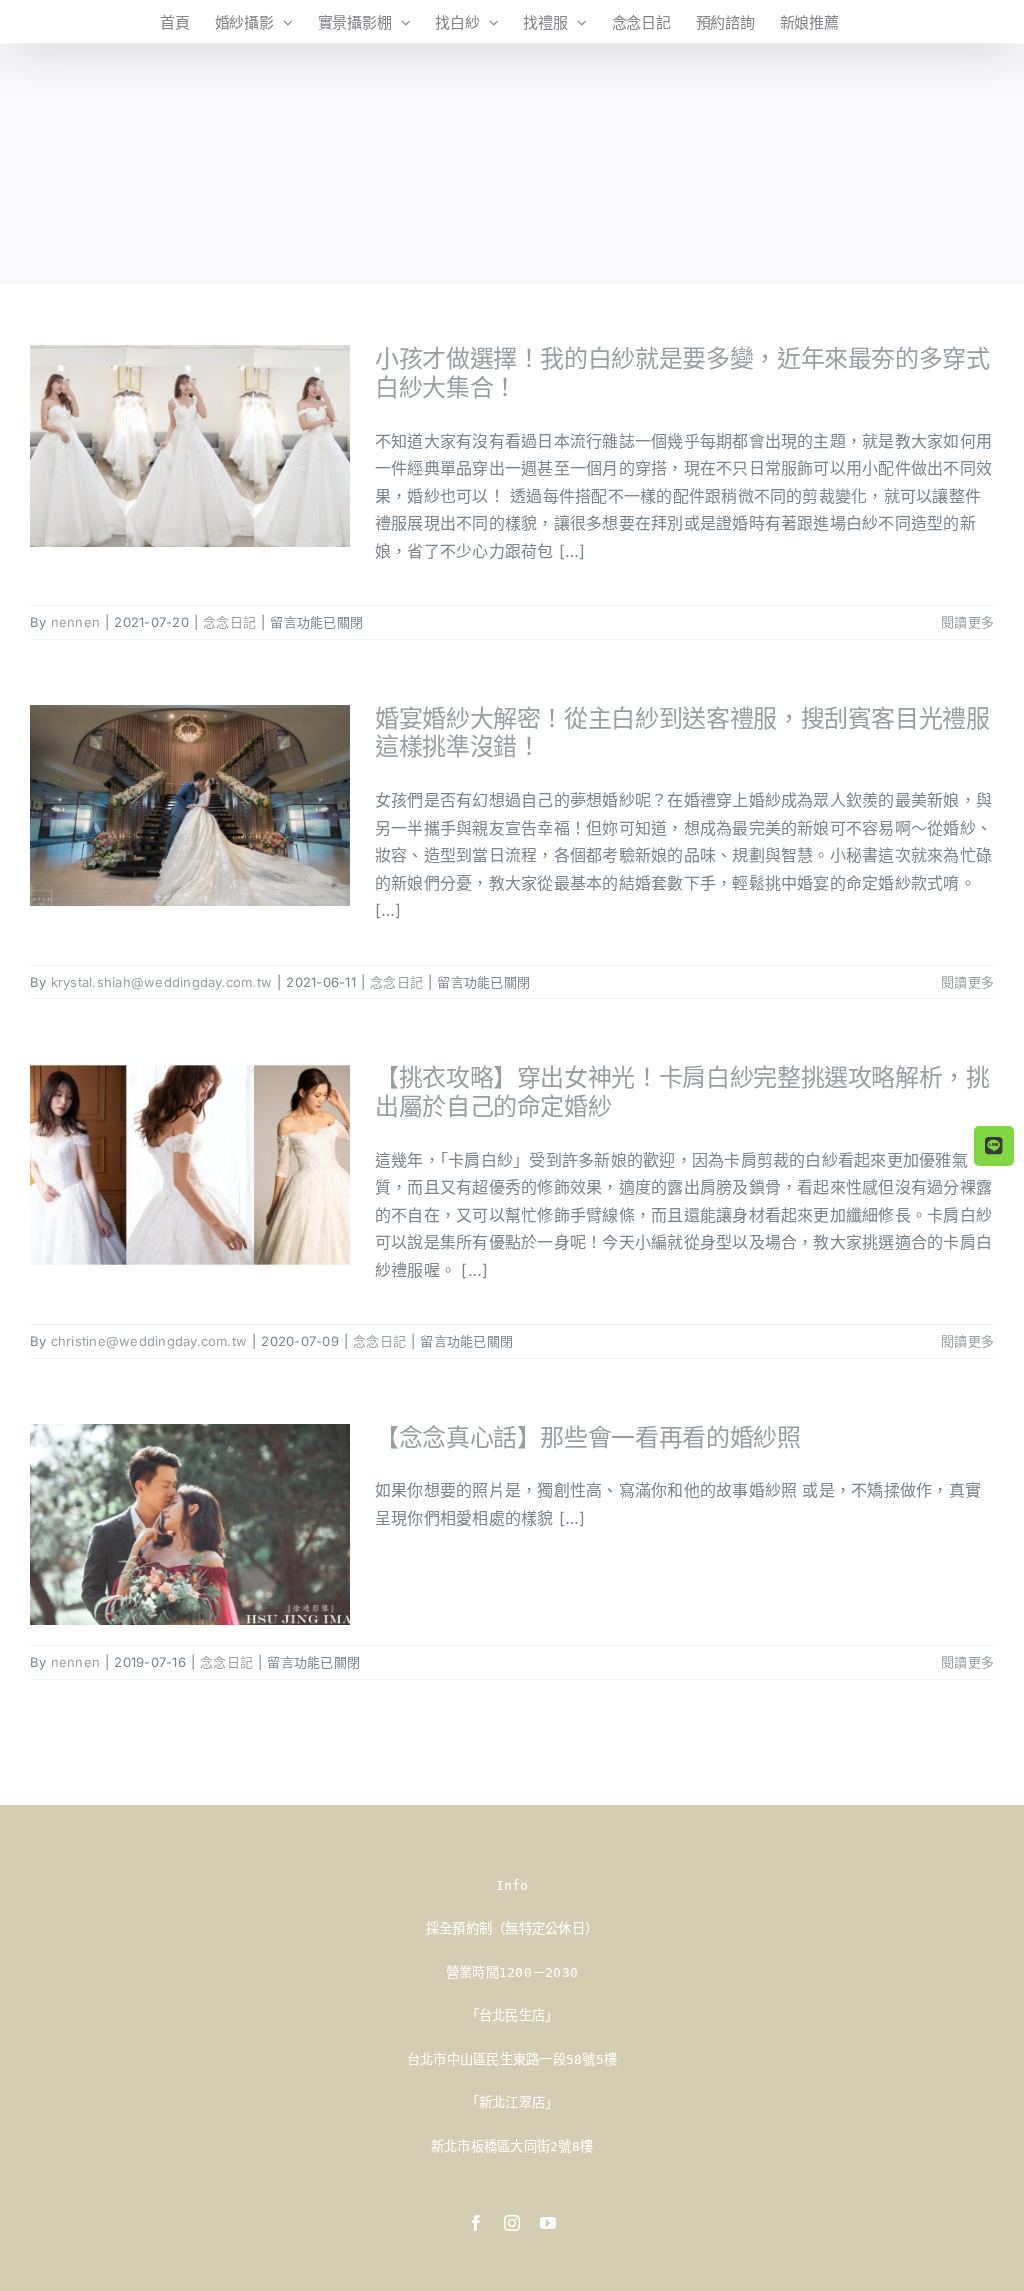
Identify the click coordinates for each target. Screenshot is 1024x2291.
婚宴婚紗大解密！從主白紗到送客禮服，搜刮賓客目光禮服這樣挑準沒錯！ (682, 733)
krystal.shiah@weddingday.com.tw (161, 982)
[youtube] (548, 2223)
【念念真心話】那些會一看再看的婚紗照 (588, 1437)
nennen (75, 622)
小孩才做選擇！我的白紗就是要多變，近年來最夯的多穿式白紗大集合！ (682, 373)
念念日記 (229, 622)
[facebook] (476, 2223)
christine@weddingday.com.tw (149, 1341)
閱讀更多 (967, 622)
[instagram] (512, 2223)
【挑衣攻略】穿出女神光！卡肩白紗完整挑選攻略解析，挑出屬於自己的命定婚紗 (682, 1092)
